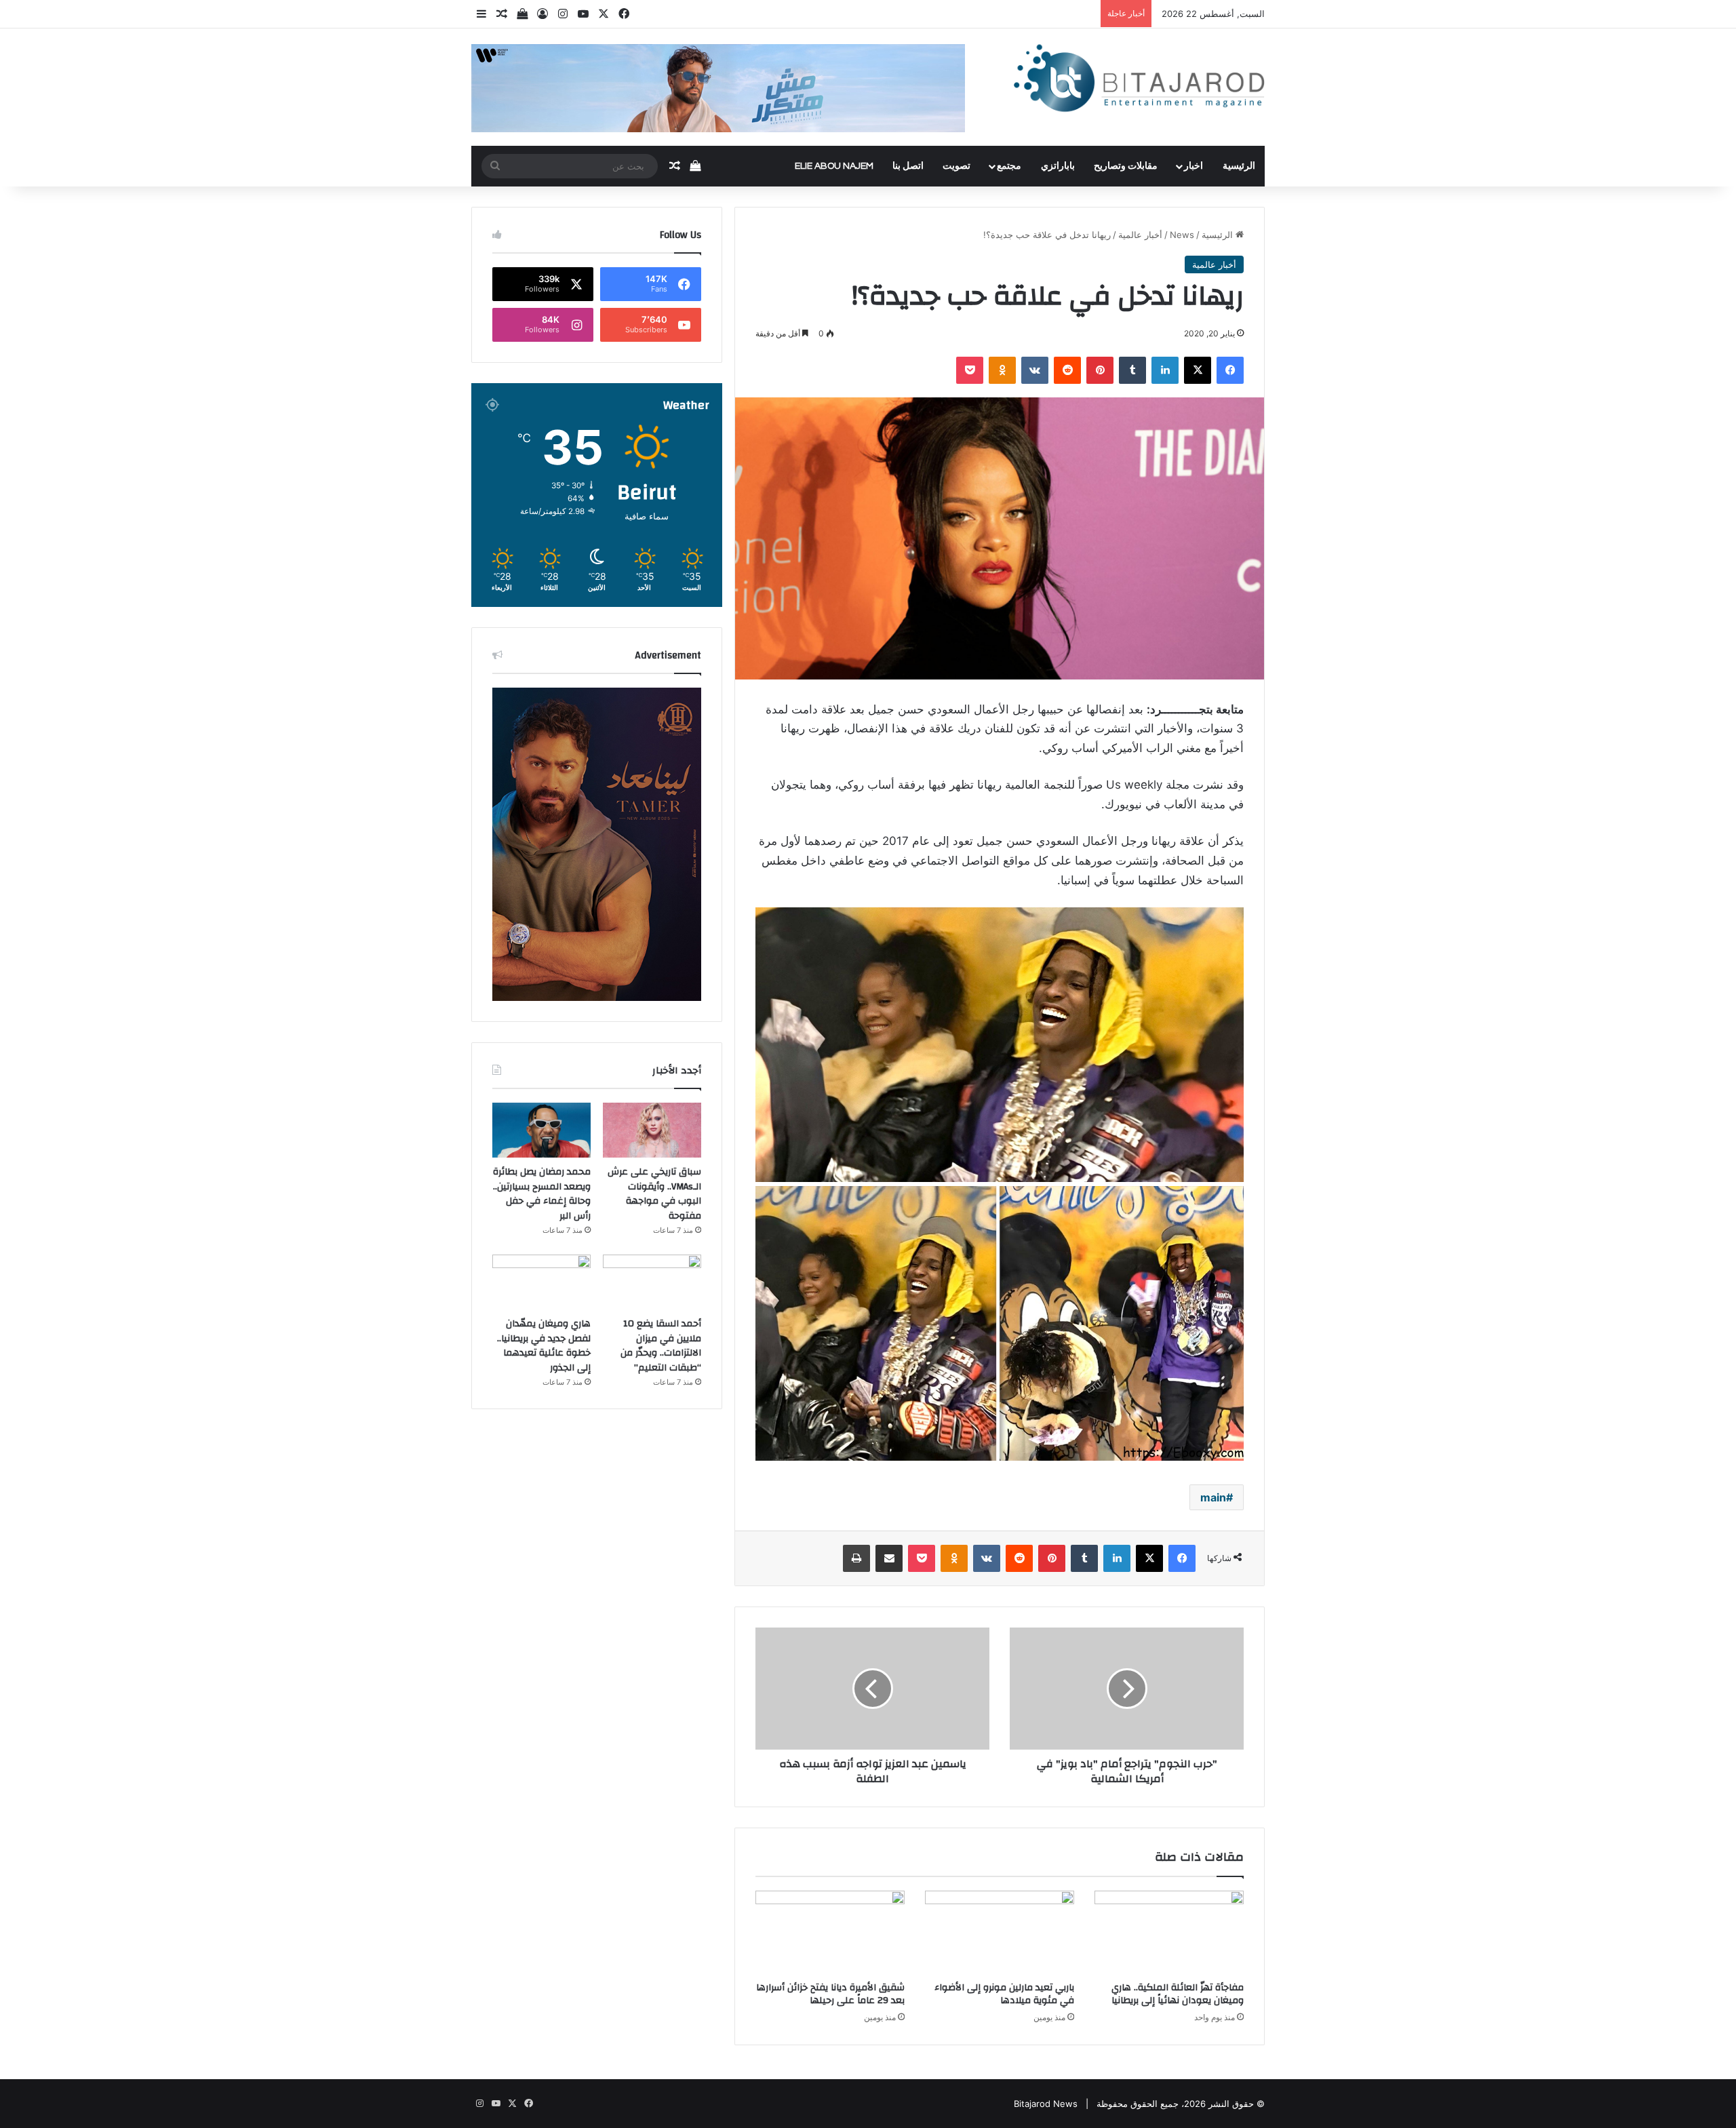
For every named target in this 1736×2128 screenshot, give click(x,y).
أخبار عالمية (1140, 235)
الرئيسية (1239, 166)
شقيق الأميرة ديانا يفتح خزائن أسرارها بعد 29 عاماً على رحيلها (830, 1994)
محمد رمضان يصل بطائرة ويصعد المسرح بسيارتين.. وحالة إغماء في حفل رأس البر (542, 1194)
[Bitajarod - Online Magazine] (1139, 81)
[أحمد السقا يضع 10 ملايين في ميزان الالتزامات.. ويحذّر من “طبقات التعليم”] (652, 1282)
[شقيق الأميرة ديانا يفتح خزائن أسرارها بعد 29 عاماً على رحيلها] (830, 1933)
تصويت (956, 166)
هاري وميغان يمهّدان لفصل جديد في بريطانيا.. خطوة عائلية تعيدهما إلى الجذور (544, 1346)
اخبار (1193, 166)
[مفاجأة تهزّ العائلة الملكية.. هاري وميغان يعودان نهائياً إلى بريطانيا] (1169, 1933)
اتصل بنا (908, 166)
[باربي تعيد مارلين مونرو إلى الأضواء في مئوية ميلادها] (1000, 1933)
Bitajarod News (1046, 2104)
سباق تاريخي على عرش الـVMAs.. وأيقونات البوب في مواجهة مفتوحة (654, 1194)
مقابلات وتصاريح (1126, 166)
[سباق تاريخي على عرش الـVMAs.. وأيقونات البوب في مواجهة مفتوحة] (652, 1130)
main (1213, 1497)
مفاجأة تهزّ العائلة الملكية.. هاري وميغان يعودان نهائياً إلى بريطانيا (1178, 1994)
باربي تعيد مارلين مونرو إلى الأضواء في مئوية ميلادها (1004, 1994)
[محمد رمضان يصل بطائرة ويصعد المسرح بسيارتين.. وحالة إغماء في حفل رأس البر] (541, 1130)
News (1182, 235)
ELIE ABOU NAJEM (834, 166)
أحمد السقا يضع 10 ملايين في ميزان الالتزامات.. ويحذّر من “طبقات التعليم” (661, 1346)
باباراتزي (1058, 166)
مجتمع (1009, 166)
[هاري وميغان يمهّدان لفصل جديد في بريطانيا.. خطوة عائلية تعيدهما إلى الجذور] (541, 1282)
